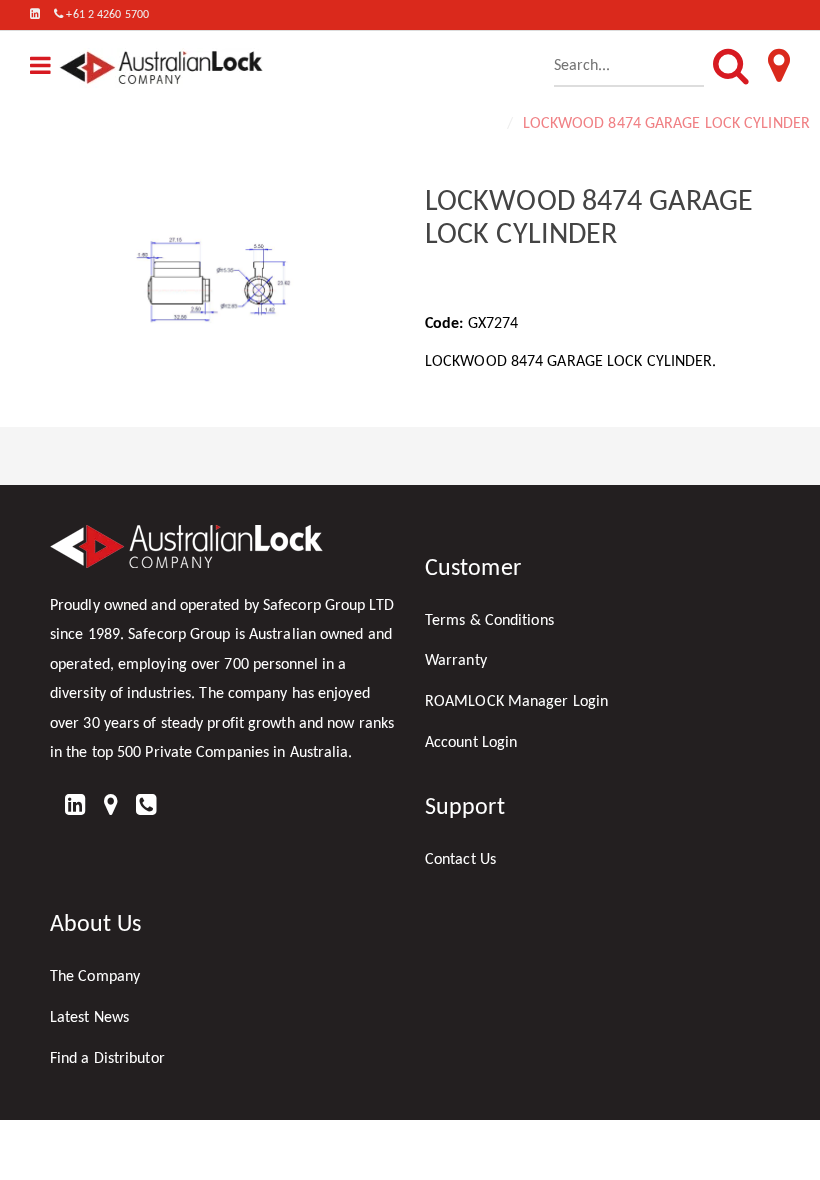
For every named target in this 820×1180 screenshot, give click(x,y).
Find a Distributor (107, 1059)
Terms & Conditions (489, 621)
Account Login (471, 743)
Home (478, 124)
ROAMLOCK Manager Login (516, 702)
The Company (95, 977)
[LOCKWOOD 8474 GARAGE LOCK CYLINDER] (222, 297)
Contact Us (460, 860)
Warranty (456, 661)
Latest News (89, 1018)
